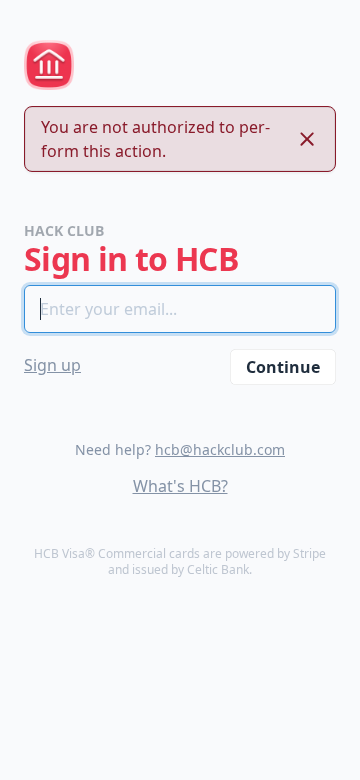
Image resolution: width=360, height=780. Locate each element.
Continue (283, 367)
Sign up (52, 365)
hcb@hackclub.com (220, 449)
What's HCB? (180, 486)
